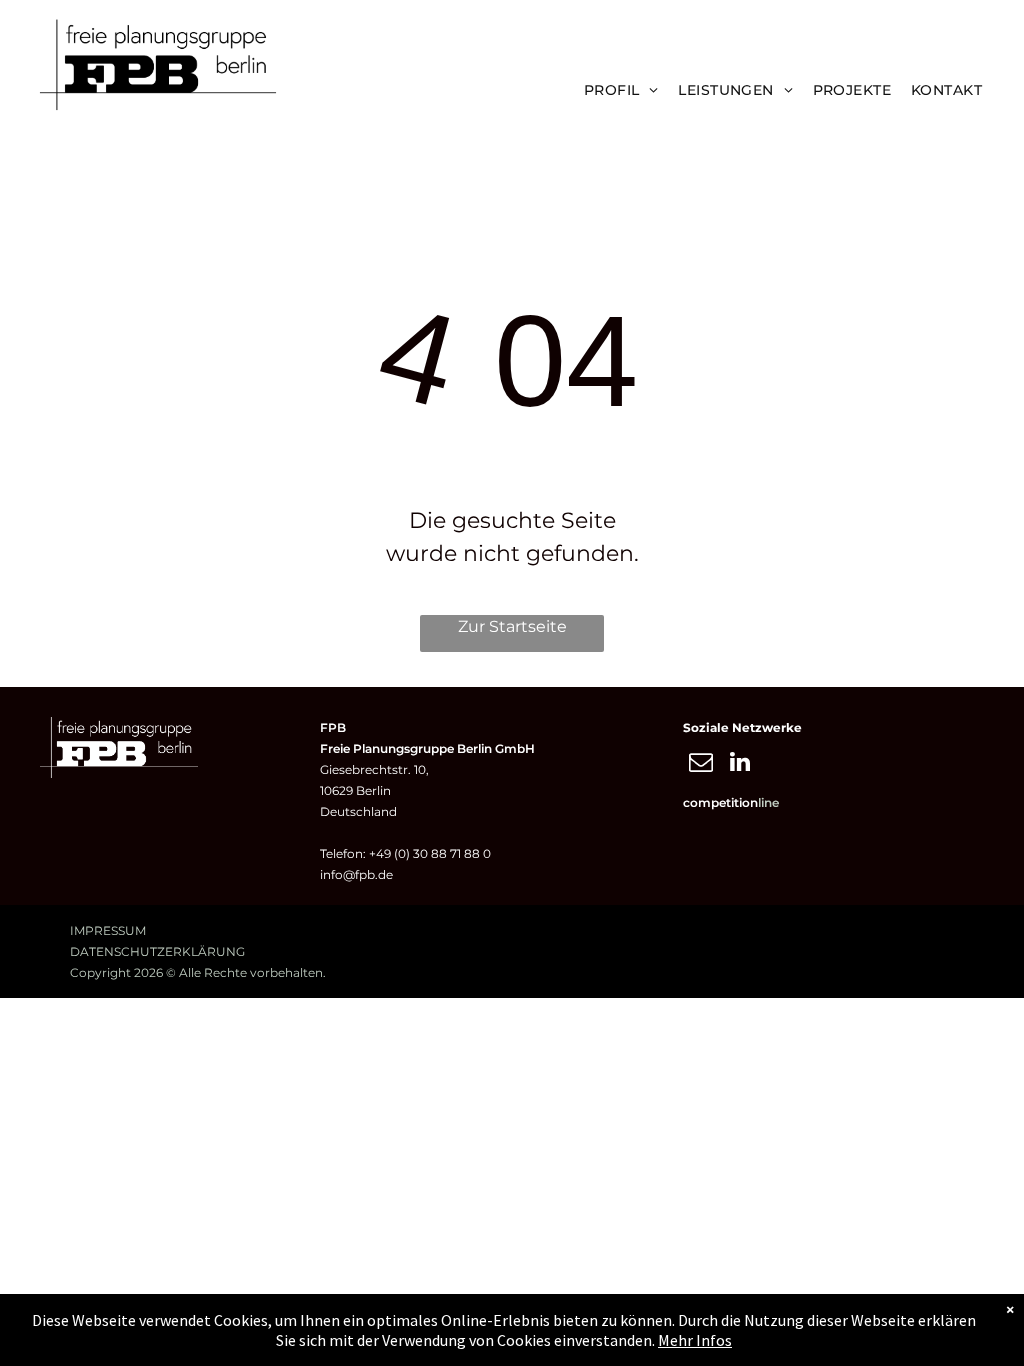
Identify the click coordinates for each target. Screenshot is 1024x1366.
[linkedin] (739, 764)
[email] (700, 764)
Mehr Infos (695, 1340)
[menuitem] (621, 90)
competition (720, 802)
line (768, 802)
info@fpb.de (356, 874)
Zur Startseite (512, 626)
